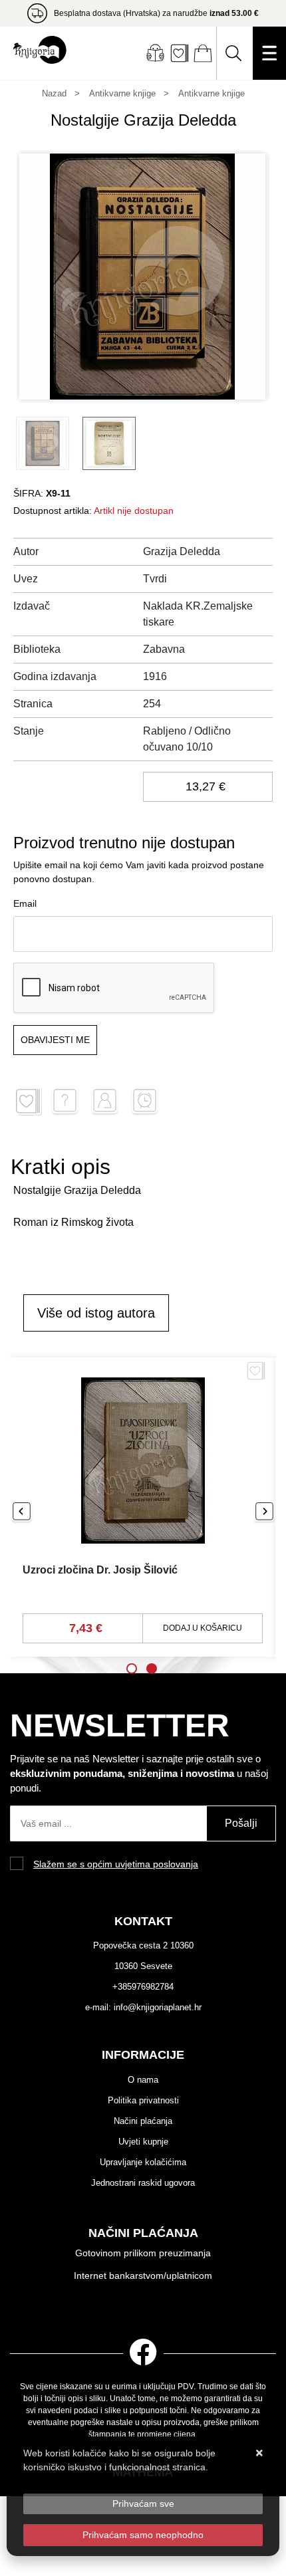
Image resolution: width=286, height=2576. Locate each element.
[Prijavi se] (155, 53)
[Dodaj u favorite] (28, 1102)
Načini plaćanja (143, 2121)
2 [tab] (152, 1669)
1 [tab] (132, 1669)
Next (264, 1512)
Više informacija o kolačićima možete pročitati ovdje (131, 2481)
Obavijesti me (55, 1040)
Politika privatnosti (143, 2100)
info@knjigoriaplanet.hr (158, 2007)
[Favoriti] (256, 1376)
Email (25, 903)
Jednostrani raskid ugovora (143, 2183)
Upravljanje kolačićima (143, 2162)
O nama (143, 2080)
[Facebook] (143, 2350)
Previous (22, 1512)
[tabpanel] (143, 1507)
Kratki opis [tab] (61, 1167)
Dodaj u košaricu (203, 1628)
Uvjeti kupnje (143, 2142)
